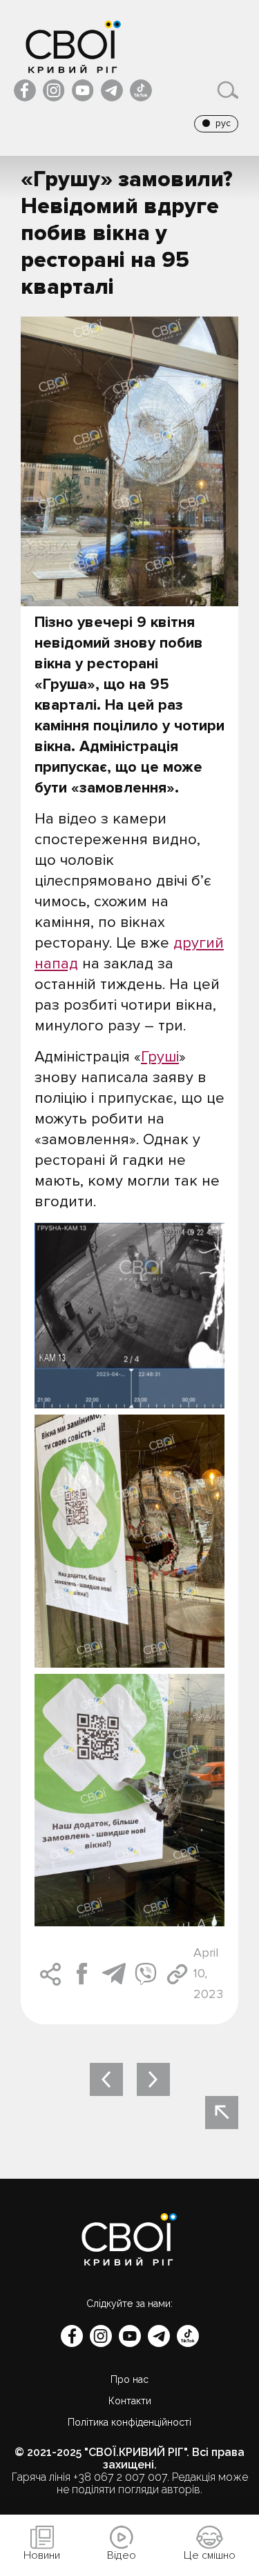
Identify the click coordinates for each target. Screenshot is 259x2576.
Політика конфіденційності (129, 2422)
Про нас (129, 2379)
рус (223, 123)
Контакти (130, 2401)
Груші (160, 1057)
